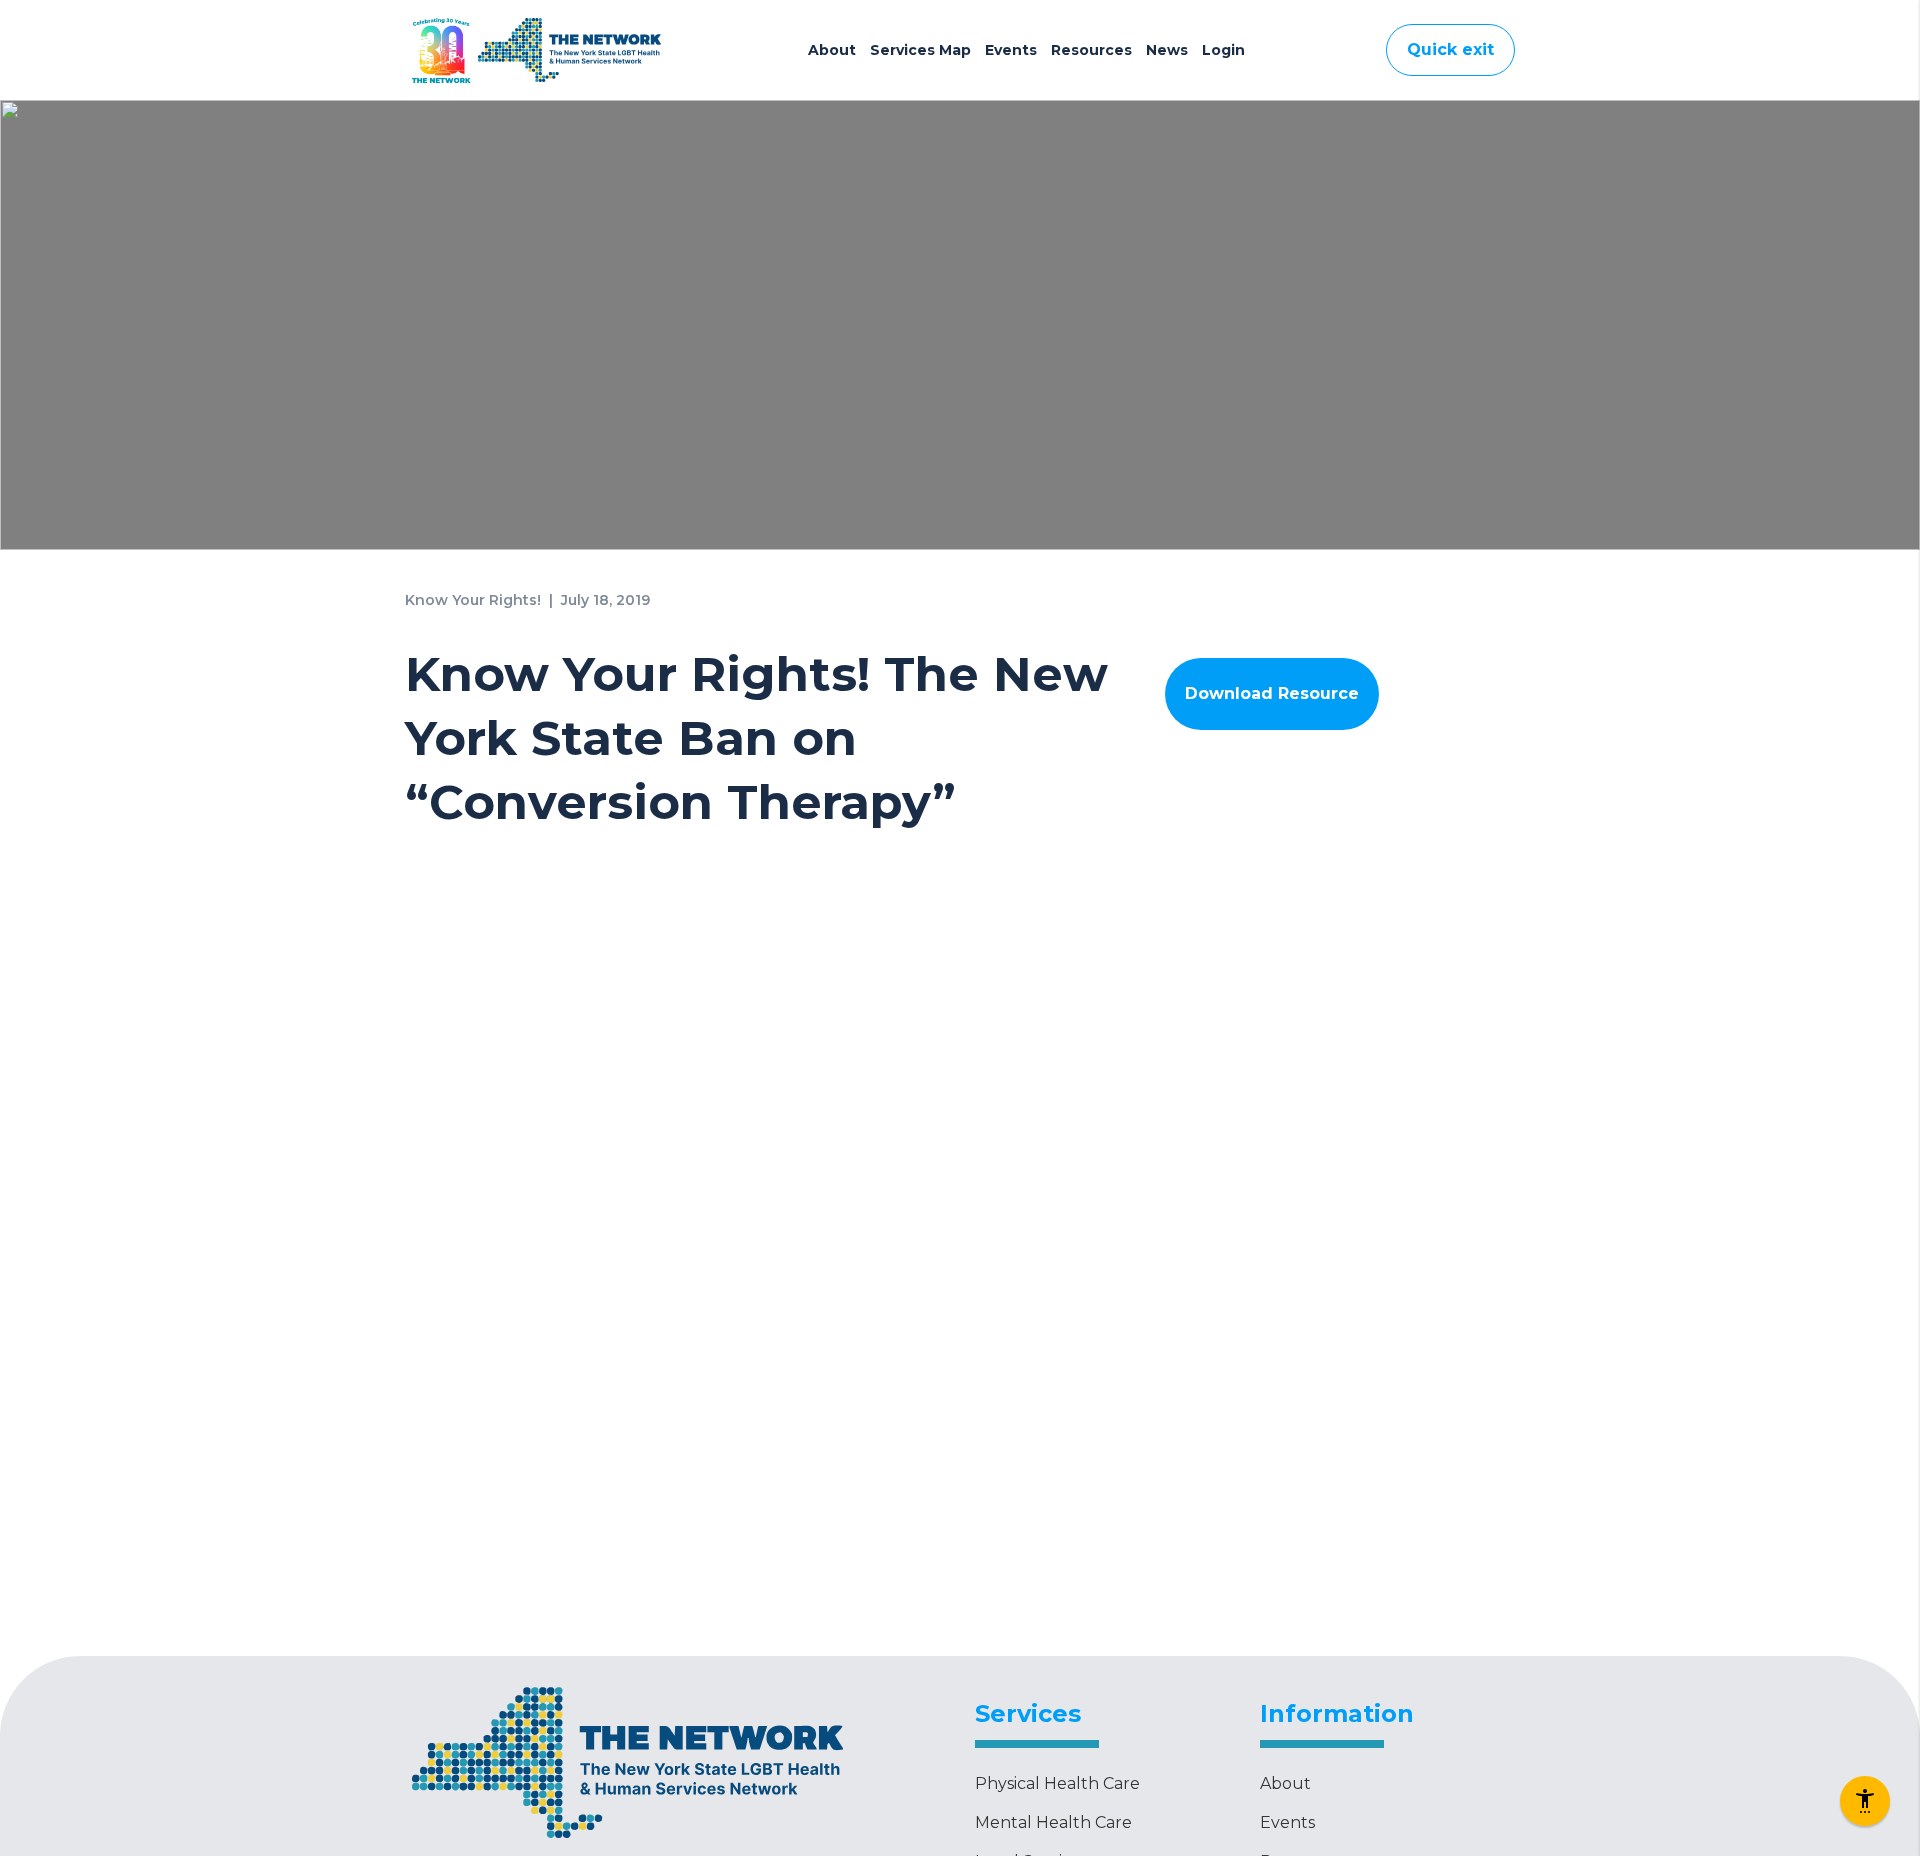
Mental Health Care (1053, 1822)
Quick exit (1450, 49)
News (1167, 50)
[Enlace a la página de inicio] (627, 1839)
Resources (1091, 50)
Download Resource (1272, 693)
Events (1011, 50)
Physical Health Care (1057, 1783)
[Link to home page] (569, 50)
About (832, 50)
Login (1223, 50)
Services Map (920, 50)
